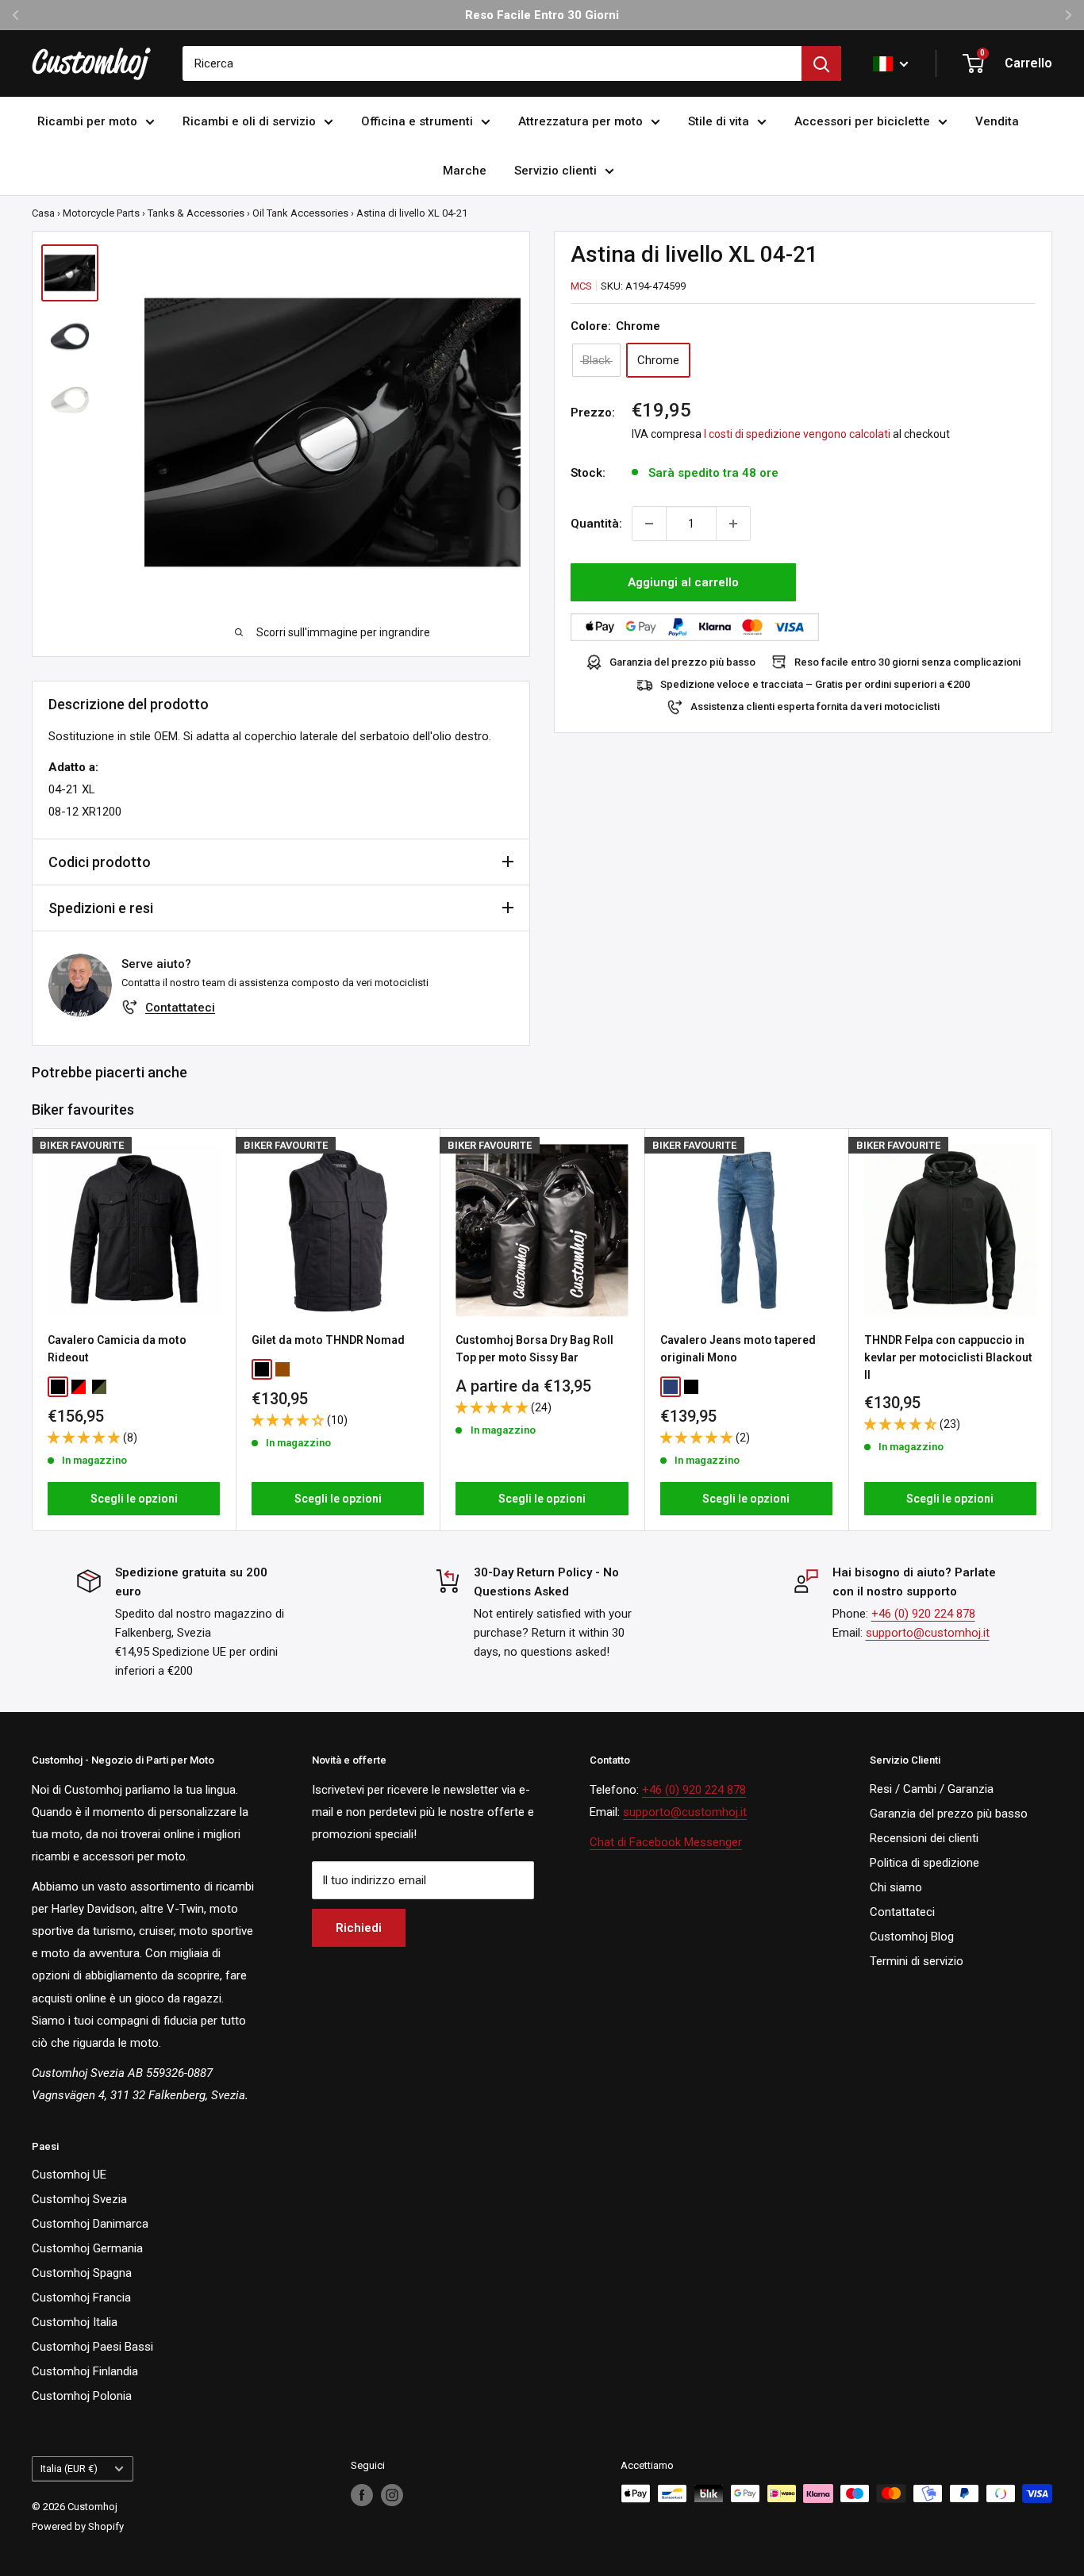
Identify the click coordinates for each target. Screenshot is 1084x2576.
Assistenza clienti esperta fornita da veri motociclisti (815, 706)
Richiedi (359, 1928)
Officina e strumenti (417, 121)
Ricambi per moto (87, 121)
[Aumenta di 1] (733, 524)
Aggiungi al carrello (683, 582)
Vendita (997, 121)
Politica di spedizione (924, 1863)
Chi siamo (896, 1887)
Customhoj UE (69, 2175)
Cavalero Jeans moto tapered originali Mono (738, 1349)
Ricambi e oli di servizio (249, 121)
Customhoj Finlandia (85, 2371)
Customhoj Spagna (82, 2273)
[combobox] (492, 63)
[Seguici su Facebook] (362, 2495)
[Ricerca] (821, 63)
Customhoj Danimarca (90, 2224)
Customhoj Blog (912, 1937)
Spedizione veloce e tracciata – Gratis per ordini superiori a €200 (815, 684)
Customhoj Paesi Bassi (92, 2347)
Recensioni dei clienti (924, 1838)
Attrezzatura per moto (580, 121)
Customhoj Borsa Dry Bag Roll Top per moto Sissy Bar (534, 1349)
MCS (581, 286)
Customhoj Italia (75, 2322)
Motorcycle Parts (101, 213)
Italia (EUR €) (69, 2469)
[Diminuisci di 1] (649, 524)
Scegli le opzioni (134, 1499)
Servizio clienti (555, 171)
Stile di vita (719, 121)
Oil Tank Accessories (300, 213)
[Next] (1053, 1330)
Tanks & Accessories (196, 213)
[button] (85, 1438)
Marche (465, 171)
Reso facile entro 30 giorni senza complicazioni (907, 662)
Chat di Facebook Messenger (666, 1842)
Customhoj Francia (81, 2298)
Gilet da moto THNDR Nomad (328, 1340)
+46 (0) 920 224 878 (923, 1614)
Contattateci (180, 1008)
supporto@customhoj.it (928, 1633)
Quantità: (596, 524)
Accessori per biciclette (862, 121)
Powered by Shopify (78, 2526)
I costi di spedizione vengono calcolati (797, 434)
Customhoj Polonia (82, 2396)
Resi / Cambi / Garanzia (932, 1789)
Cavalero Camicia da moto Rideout (117, 1349)
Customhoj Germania (87, 2248)
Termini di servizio (917, 1961)
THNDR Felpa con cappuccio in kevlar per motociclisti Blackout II (948, 1357)
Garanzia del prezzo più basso (682, 662)
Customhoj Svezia (79, 2199)
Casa (43, 213)
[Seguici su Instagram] (392, 2495)
